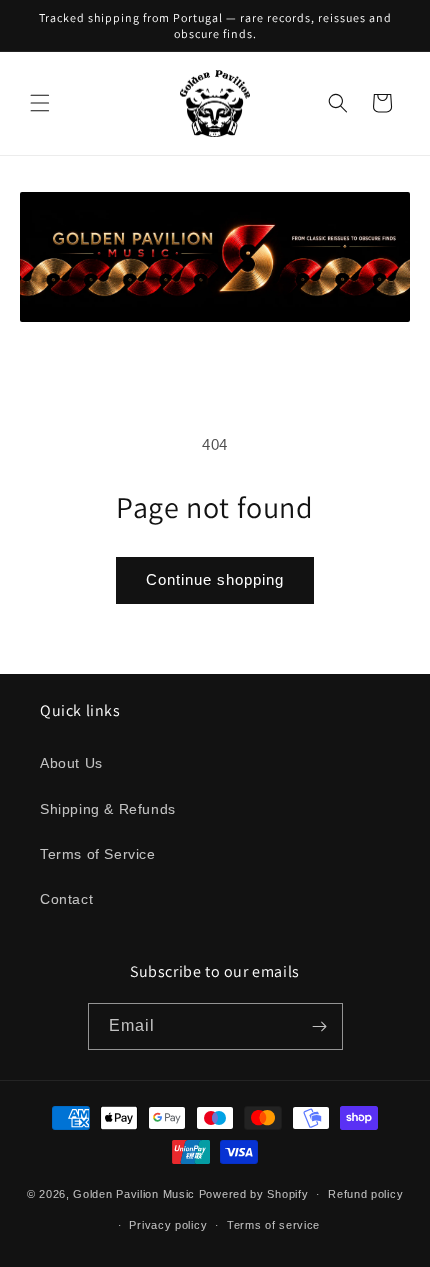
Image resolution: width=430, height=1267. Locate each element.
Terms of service (273, 1225)
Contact (66, 899)
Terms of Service (98, 854)
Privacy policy (168, 1225)
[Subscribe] (320, 1026)
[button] (40, 103)
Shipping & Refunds (108, 809)
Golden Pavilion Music (134, 1194)
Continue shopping (215, 579)
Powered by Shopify (254, 1194)
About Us (71, 763)
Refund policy (365, 1194)
